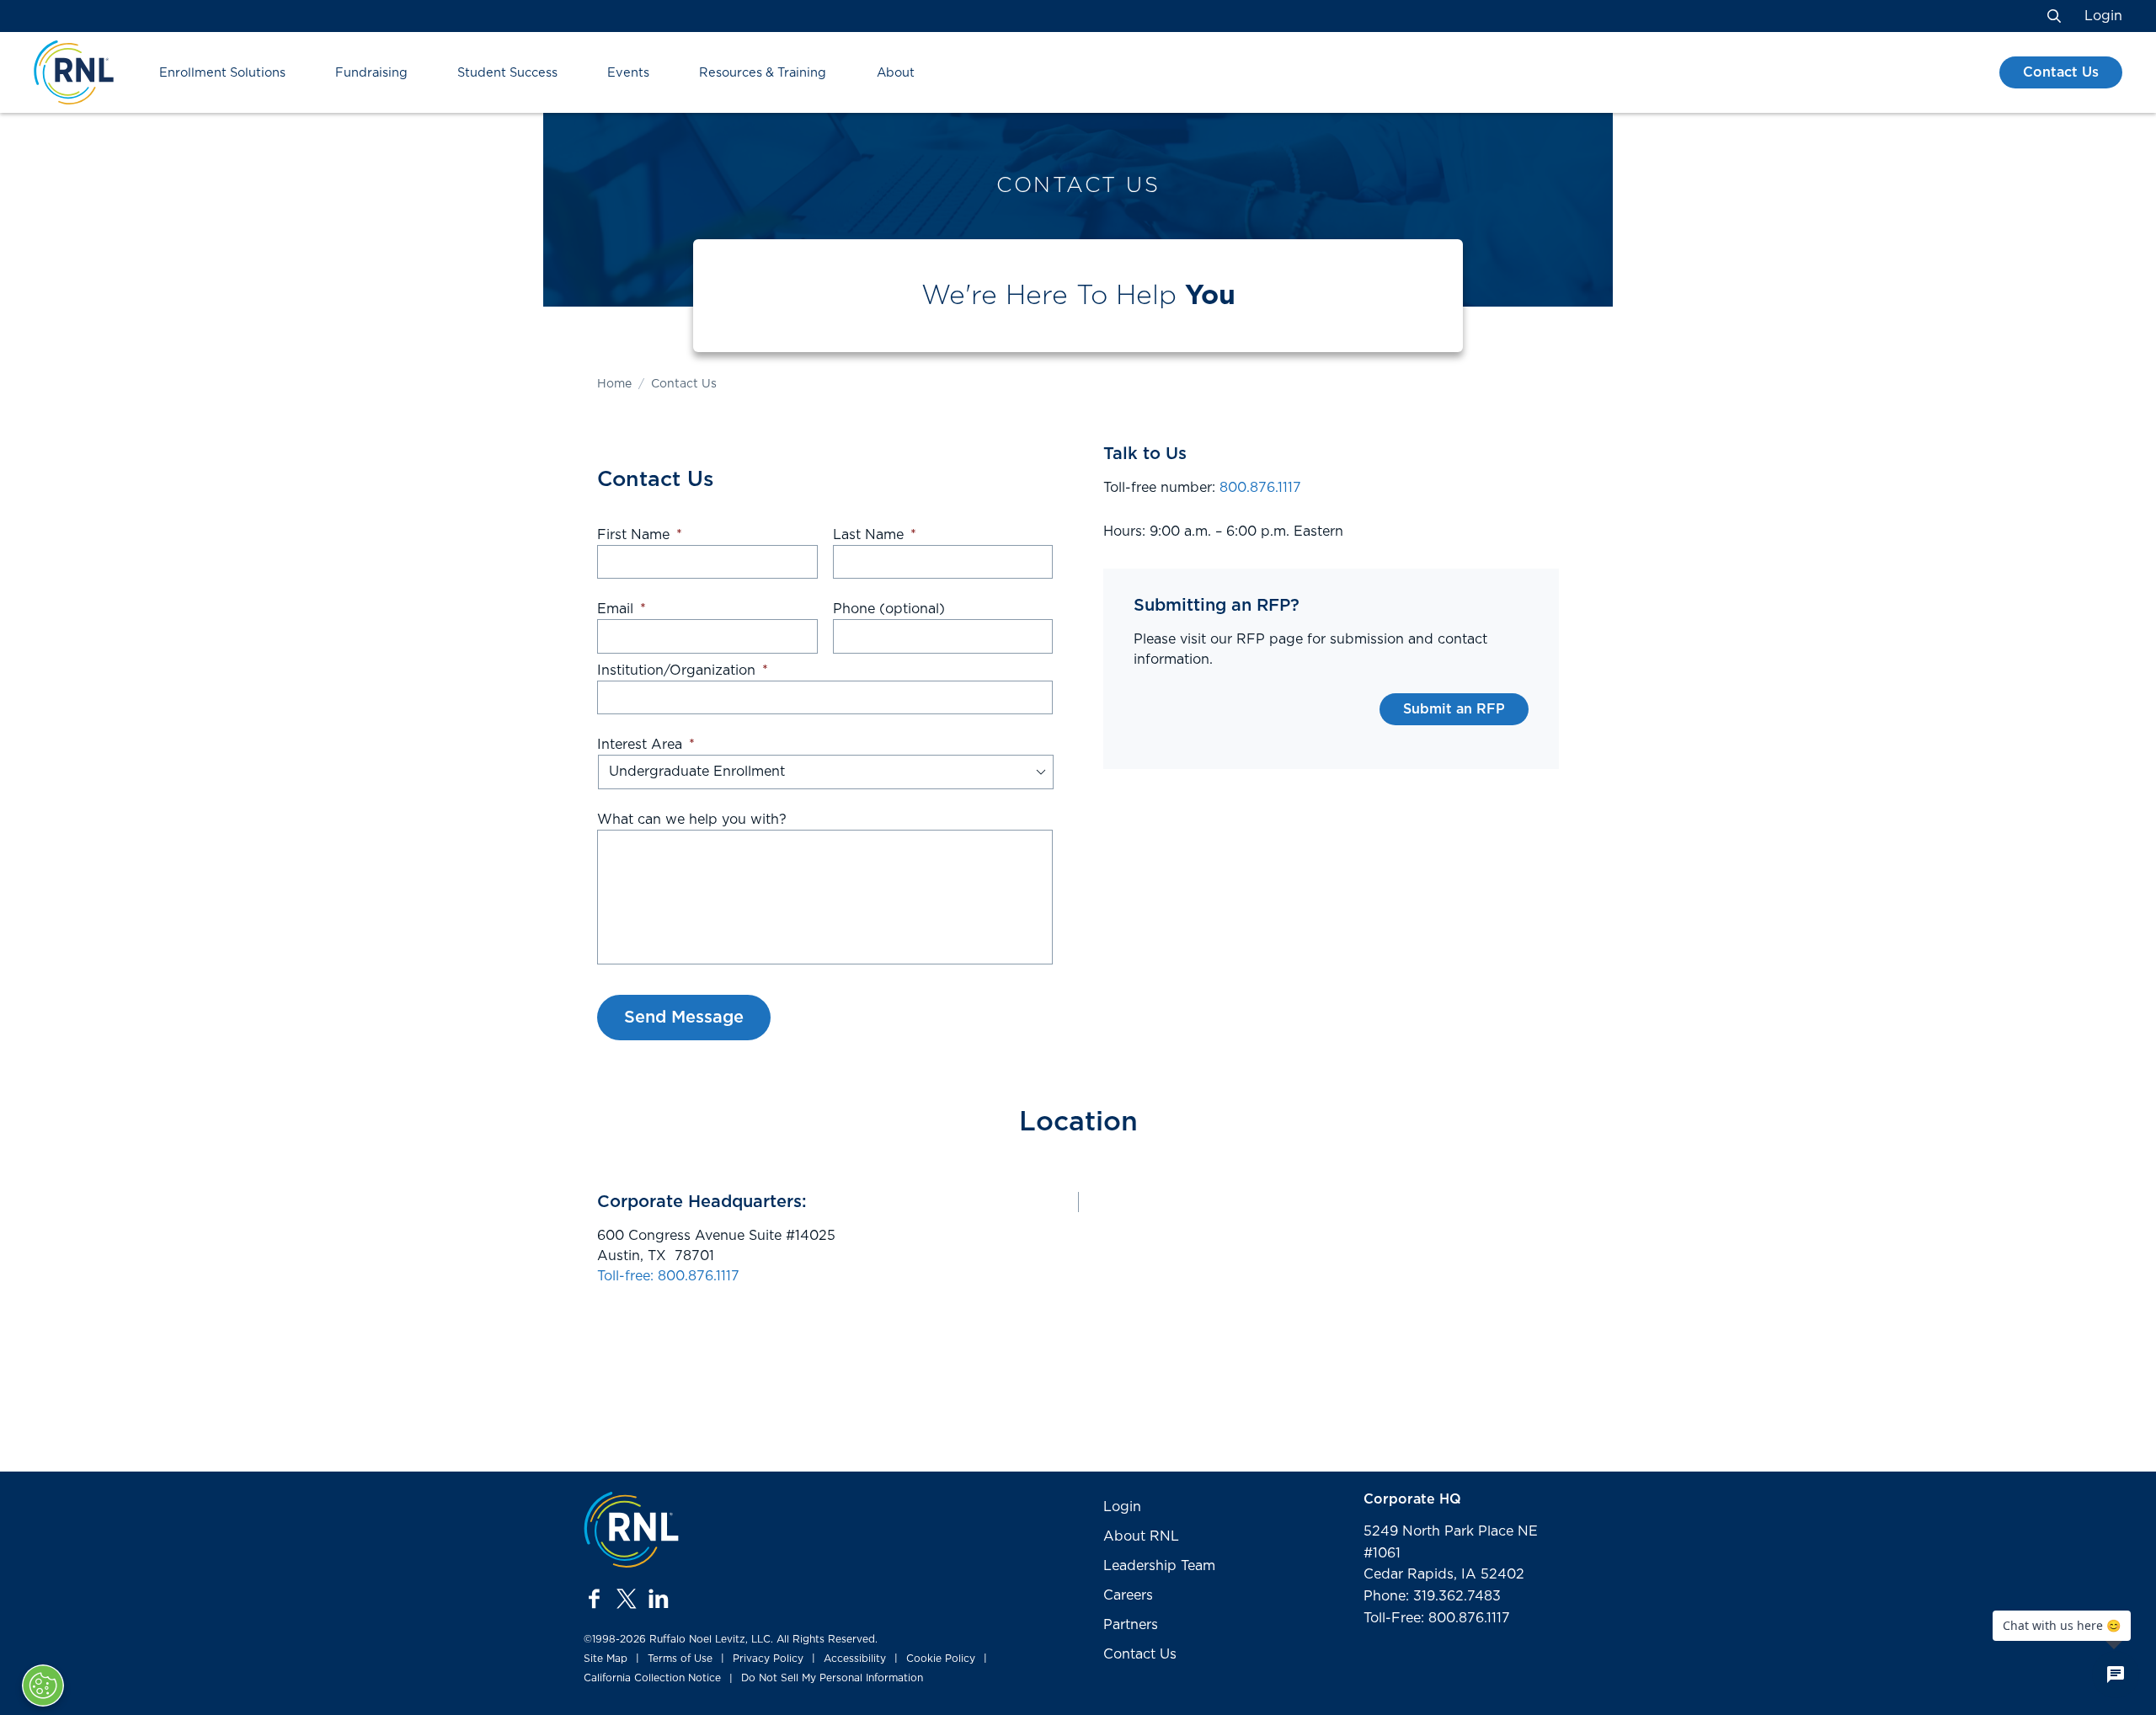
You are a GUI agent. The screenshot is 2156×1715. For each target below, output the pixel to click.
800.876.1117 (1260, 488)
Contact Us (2061, 72)
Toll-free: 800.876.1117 (668, 1276)
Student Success (507, 73)
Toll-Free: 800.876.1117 (1437, 1618)
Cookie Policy (941, 1659)
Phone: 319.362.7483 (1432, 1596)
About (896, 73)
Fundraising (371, 73)
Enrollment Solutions (222, 73)
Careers (1128, 1595)
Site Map (606, 1659)
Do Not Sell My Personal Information (832, 1678)
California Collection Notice (652, 1678)
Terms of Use (680, 1659)
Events (628, 73)
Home (614, 384)
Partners (1131, 1625)
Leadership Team (1159, 1566)
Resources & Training (763, 73)
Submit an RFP (1454, 709)
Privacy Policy (768, 1659)
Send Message (684, 1018)
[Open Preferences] (43, 1686)
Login (2103, 16)
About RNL (1141, 1536)
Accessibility (855, 1659)
